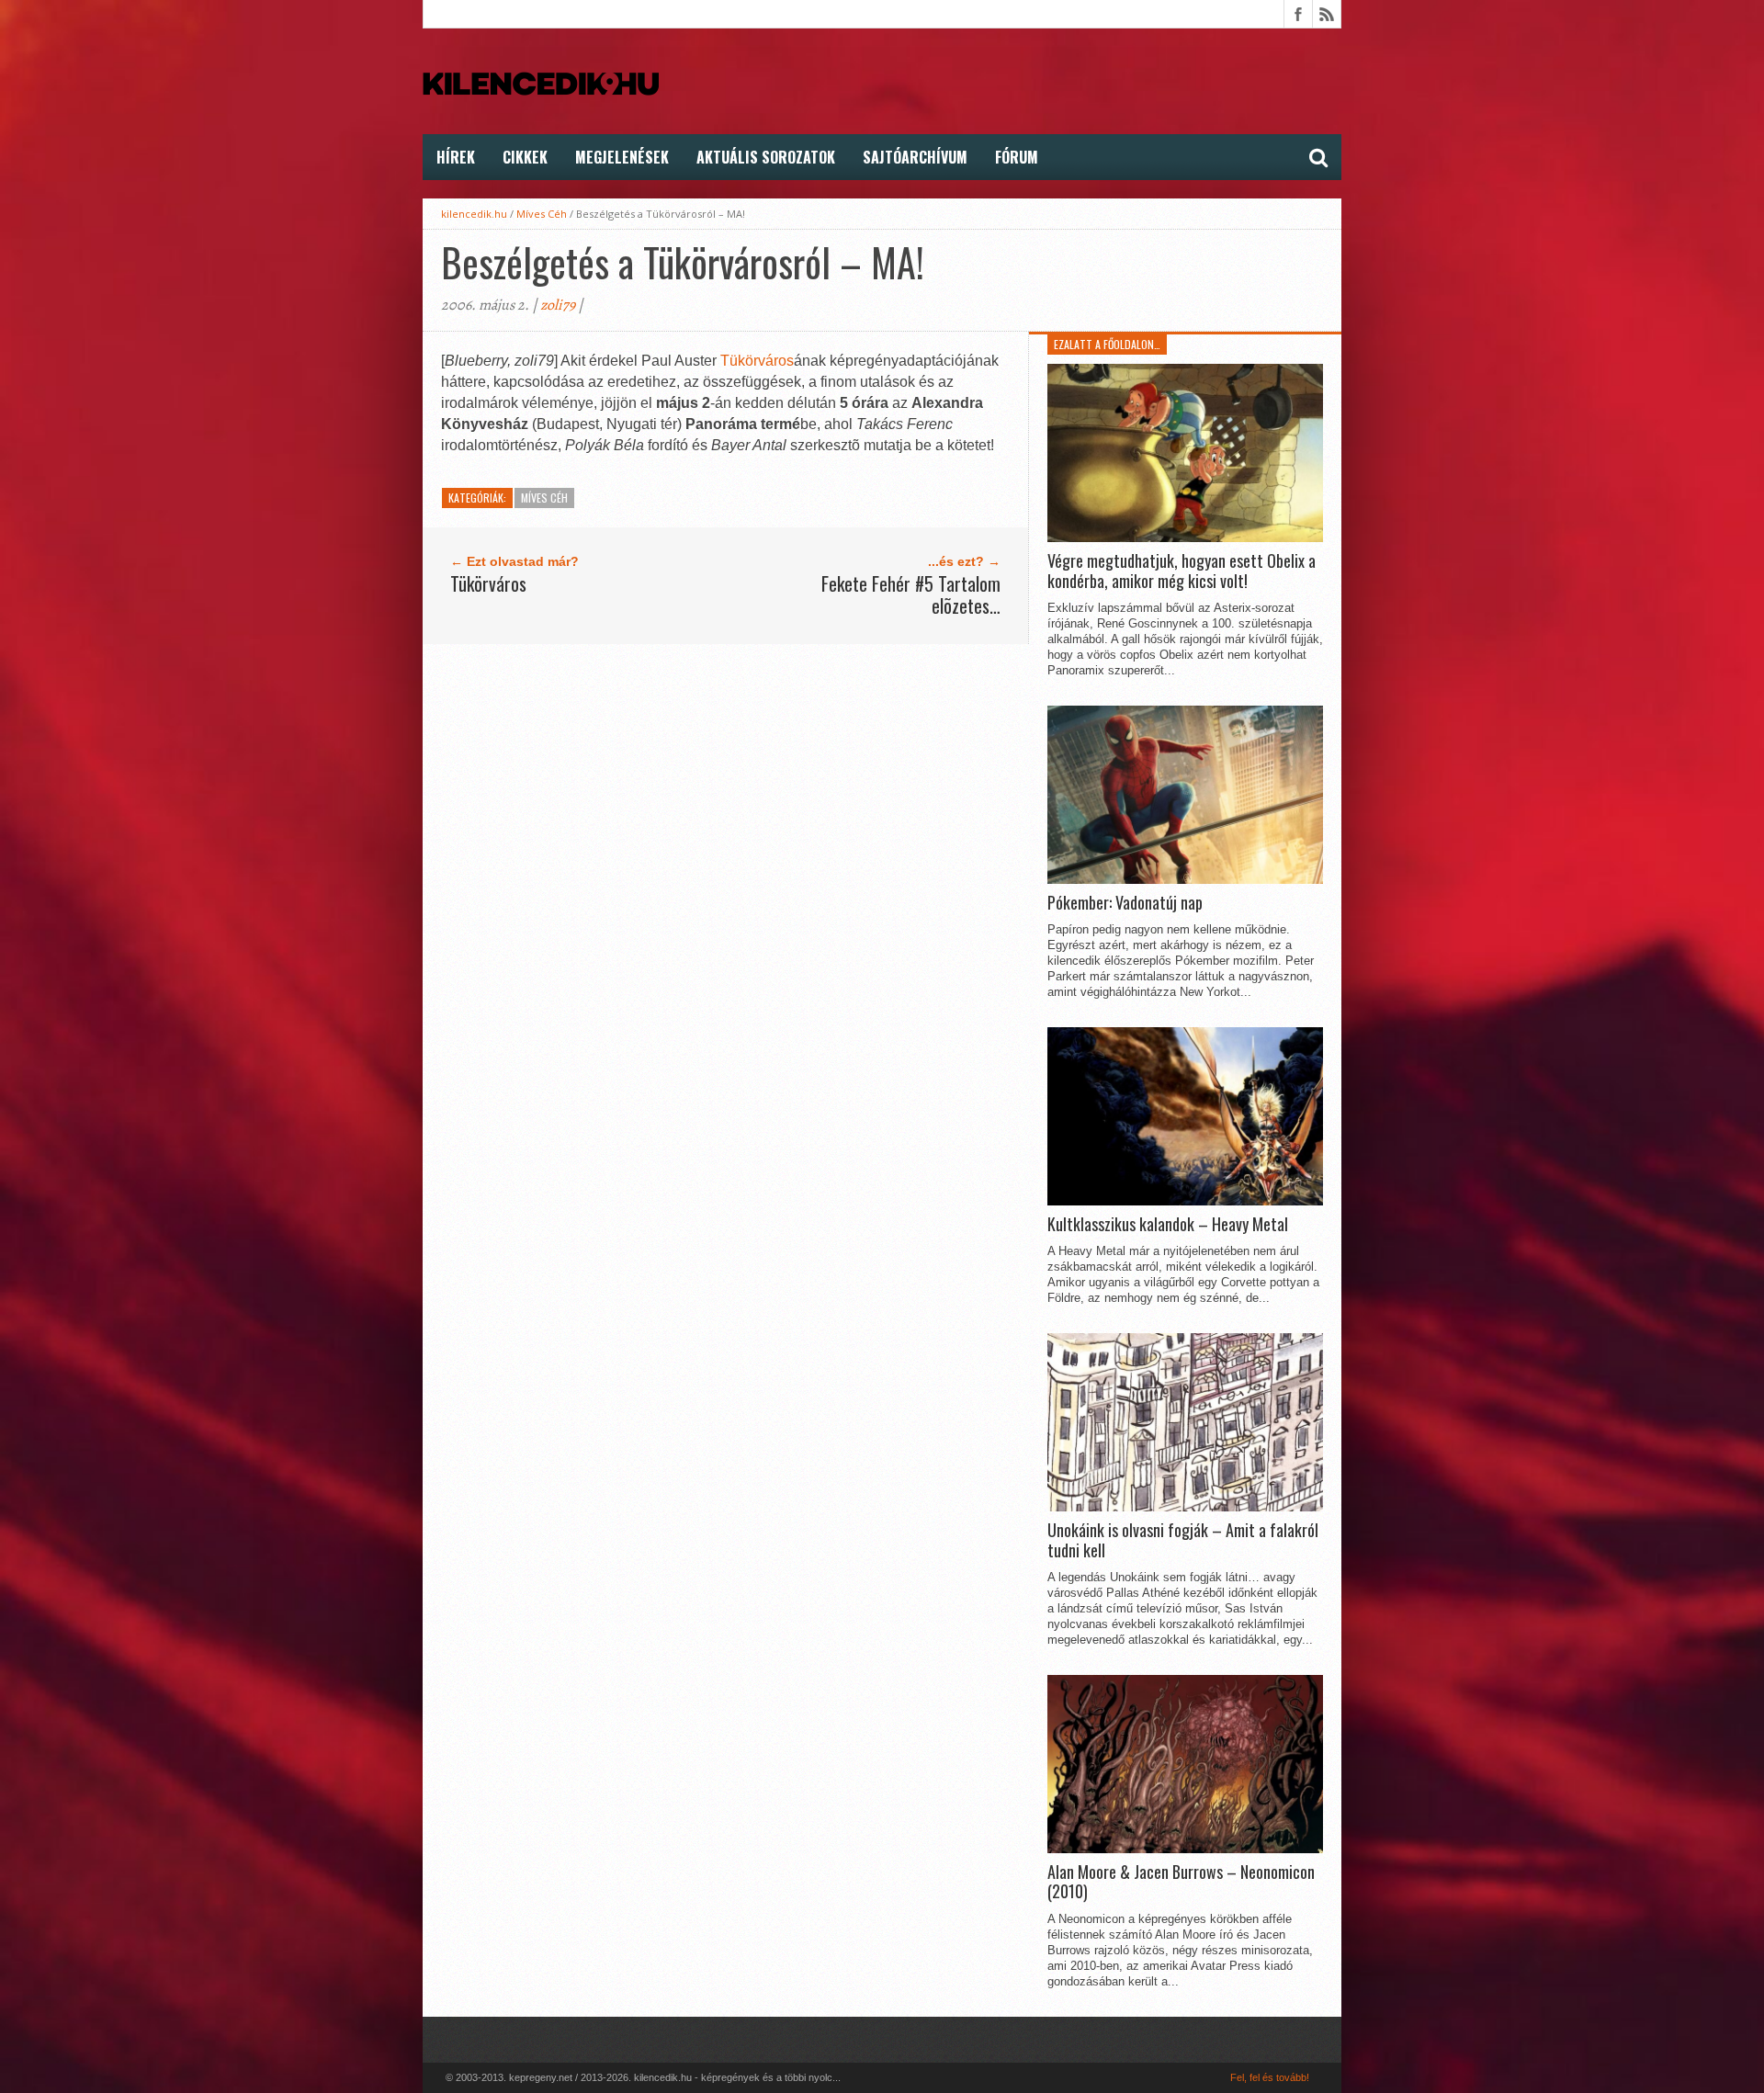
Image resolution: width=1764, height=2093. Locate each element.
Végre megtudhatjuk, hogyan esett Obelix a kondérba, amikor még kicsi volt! (1182, 571)
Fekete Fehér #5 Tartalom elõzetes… (911, 594)
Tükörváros (757, 361)
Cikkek (525, 157)
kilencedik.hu (474, 214)
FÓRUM (1017, 157)
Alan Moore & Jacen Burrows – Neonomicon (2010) (1181, 1882)
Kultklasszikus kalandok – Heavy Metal (1168, 1225)
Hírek (456, 157)
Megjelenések (622, 157)
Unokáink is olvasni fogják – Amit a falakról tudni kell (1183, 1540)
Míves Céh (542, 214)
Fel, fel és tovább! (1270, 2077)
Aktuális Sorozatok (766, 157)
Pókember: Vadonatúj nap (1125, 903)
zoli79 (558, 305)
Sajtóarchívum (915, 157)
